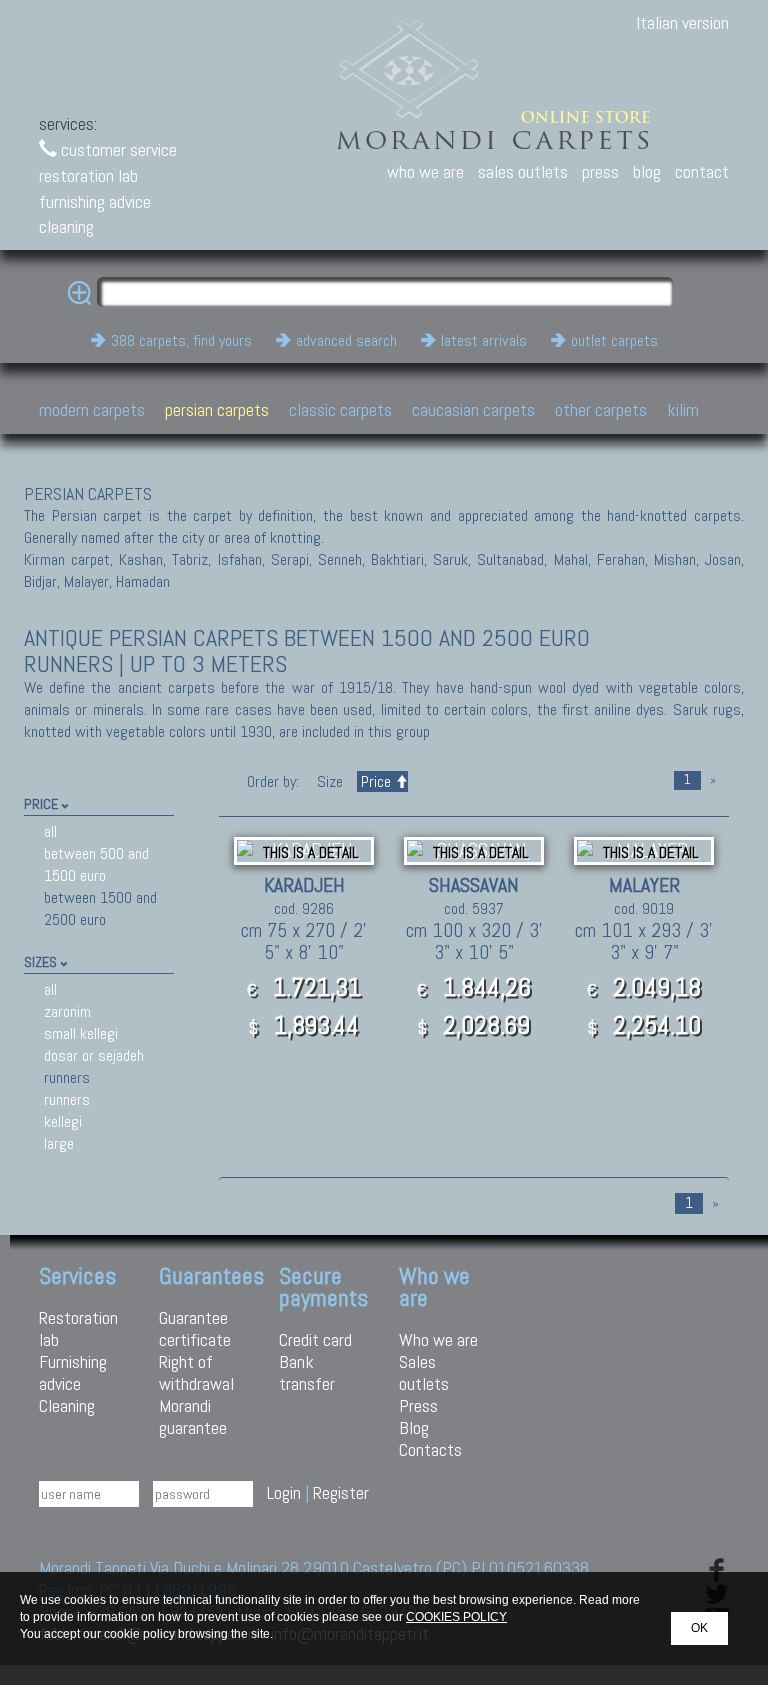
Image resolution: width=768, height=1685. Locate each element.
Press (418, 1405)
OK (699, 1628)
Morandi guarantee (193, 1416)
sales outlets (523, 171)
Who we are (438, 1339)
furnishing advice (95, 201)
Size (330, 781)
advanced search (346, 340)
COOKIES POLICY (456, 1617)
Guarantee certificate (195, 1328)
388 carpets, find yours (181, 340)
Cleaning (67, 1405)
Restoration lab (78, 1328)
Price (376, 781)
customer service (117, 149)
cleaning (66, 226)
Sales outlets (424, 1372)
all (50, 831)
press (600, 171)
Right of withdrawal (196, 1372)
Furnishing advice (73, 1372)
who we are (425, 171)
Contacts (430, 1449)
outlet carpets (614, 340)
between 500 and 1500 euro (96, 864)
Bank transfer (307, 1372)
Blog (414, 1427)
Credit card (315, 1339)
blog (647, 171)
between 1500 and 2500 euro (100, 908)
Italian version (682, 22)
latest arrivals (484, 340)
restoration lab (88, 175)
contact (702, 171)
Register (341, 1492)
